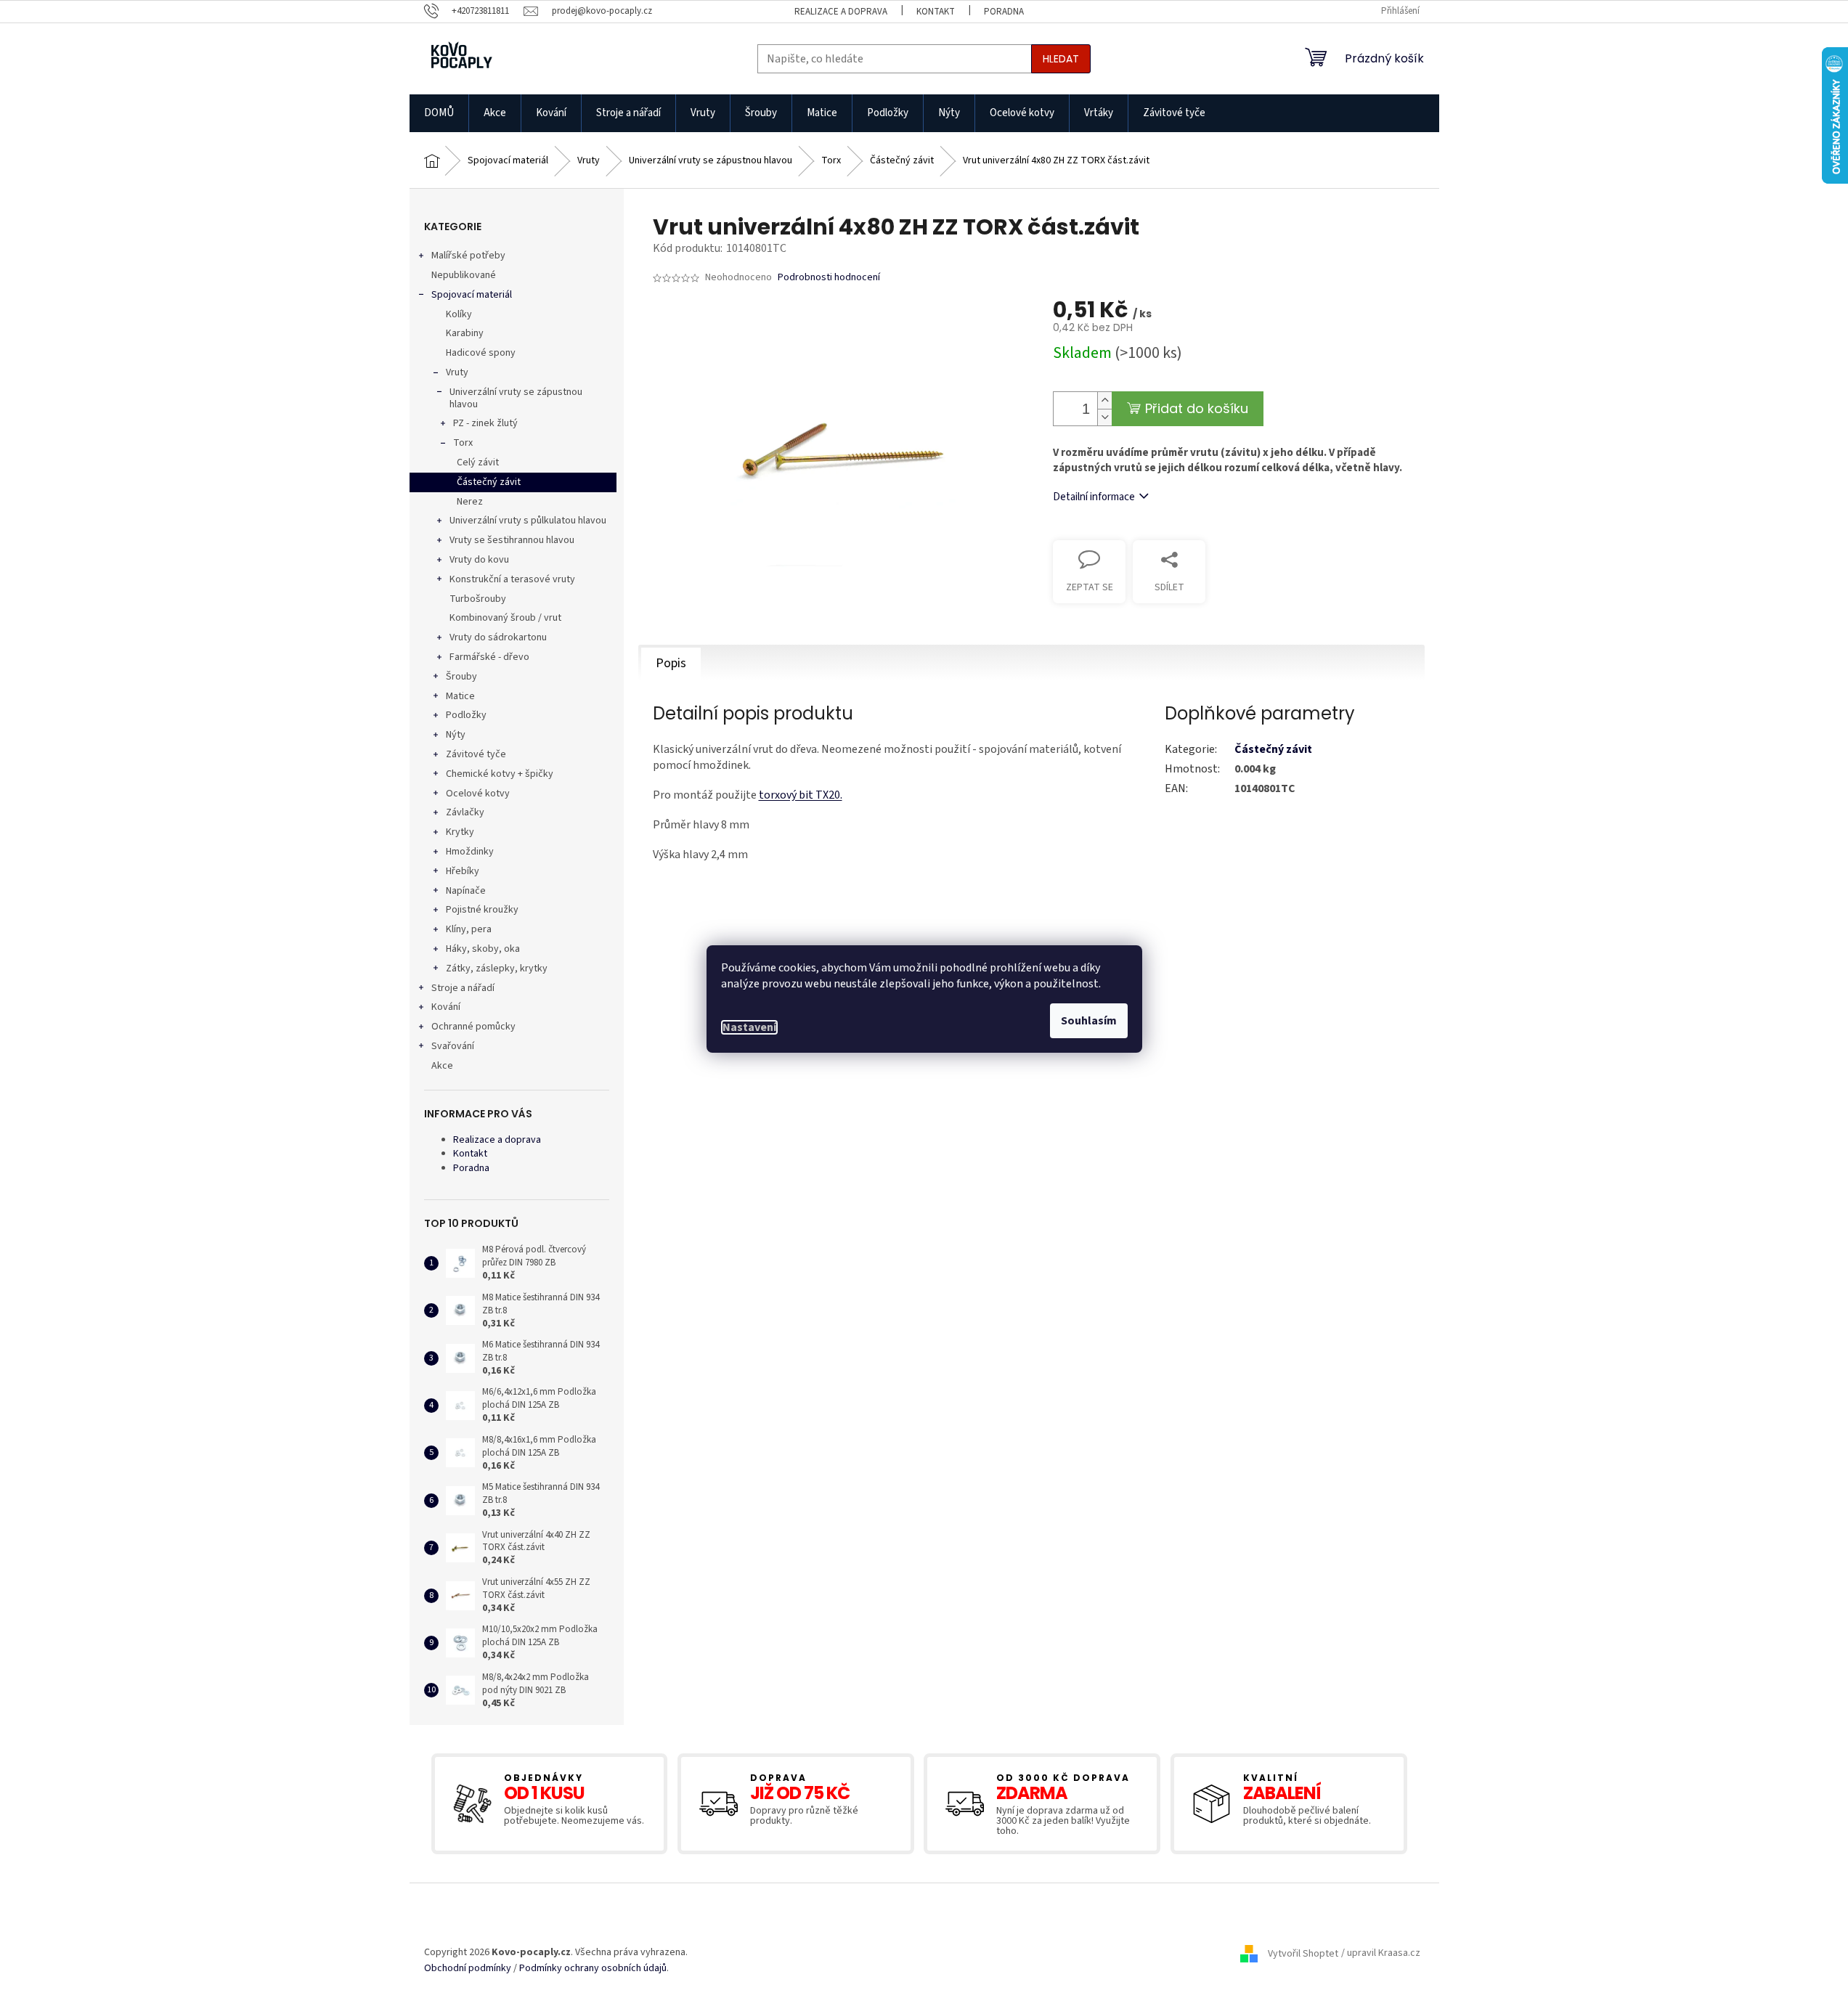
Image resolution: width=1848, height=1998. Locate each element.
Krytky (460, 832)
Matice (460, 696)
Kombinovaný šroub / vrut (505, 618)
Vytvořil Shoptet (1303, 1954)
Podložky (466, 715)
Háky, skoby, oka (483, 949)
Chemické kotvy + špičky (500, 774)
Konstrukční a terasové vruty (512, 579)
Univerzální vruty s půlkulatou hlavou (528, 521)
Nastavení (749, 1027)
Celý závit (478, 462)
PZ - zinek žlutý (485, 423)
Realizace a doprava (841, 12)
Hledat (1061, 59)
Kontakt (936, 12)
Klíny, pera (469, 929)
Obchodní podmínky (468, 1969)
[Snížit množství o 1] (1104, 417)
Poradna (1004, 12)
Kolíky (459, 314)
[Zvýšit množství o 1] (1104, 400)
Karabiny (465, 333)
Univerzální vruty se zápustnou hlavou (516, 398)
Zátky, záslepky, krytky (497, 969)
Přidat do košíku (1197, 408)
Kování (446, 1007)
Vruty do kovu (479, 560)
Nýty (456, 735)
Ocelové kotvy (478, 794)
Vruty (457, 372)
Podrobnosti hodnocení (829, 278)
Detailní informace (1094, 497)
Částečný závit (489, 482)
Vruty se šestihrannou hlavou (512, 540)
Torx (463, 443)
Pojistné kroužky (482, 910)
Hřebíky (463, 871)
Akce (442, 1066)
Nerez (470, 502)
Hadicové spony (481, 353)
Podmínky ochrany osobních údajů (593, 1969)
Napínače (466, 891)
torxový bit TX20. (801, 795)
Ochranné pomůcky (473, 1027)
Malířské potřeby (468, 256)
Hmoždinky (470, 852)
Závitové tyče (476, 754)
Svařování (453, 1046)
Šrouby (461, 677)
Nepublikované (464, 275)
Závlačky (465, 812)
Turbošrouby (478, 599)
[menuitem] (439, 113)
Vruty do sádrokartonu (498, 637)
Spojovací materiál (472, 295)
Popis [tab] (671, 663)
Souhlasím (1089, 1021)
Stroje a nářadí (463, 988)
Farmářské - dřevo (489, 657)
